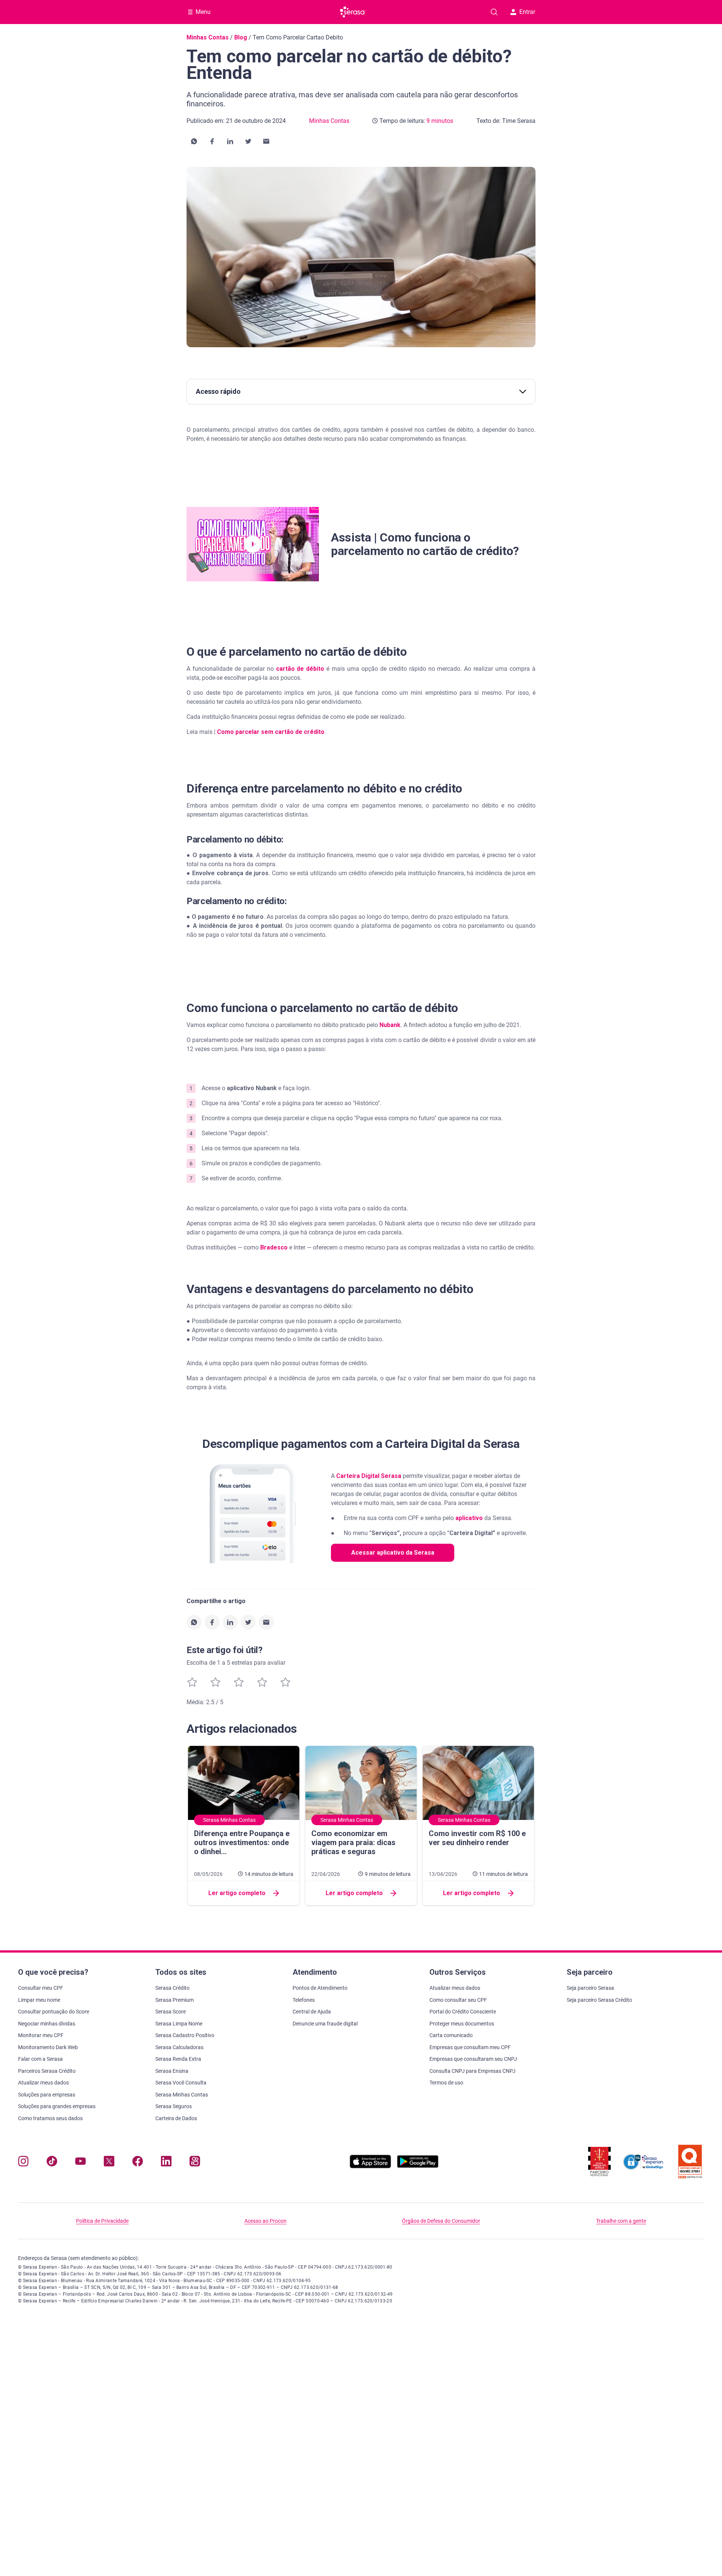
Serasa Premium (174, 2000)
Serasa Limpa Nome (179, 2024)
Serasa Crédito (172, 1988)
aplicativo (469, 1518)
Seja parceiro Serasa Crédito (599, 2000)
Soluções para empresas (47, 2095)
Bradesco (274, 1247)
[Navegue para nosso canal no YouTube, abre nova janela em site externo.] (80, 2163)
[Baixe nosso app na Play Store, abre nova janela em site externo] (418, 2166)
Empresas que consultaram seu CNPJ (473, 2059)
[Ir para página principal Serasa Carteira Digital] (353, 12)
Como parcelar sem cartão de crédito (271, 732)
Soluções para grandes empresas (57, 2106)
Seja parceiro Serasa (590, 1988)
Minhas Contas (208, 37)
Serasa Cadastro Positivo (185, 2035)
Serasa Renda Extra (178, 2059)
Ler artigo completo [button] (237, 1893)
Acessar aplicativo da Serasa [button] (393, 1553)
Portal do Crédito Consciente (463, 2012)
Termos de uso (446, 2083)
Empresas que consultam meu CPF (470, 2047)
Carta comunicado (451, 2035)
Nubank (390, 1025)
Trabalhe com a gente (621, 2221)
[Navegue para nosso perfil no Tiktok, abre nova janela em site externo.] (52, 2163)
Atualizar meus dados (43, 2083)
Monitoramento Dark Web (48, 2047)
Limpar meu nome (39, 2000)
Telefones (304, 2000)
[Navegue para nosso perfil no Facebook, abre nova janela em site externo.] (138, 2163)
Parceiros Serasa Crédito (47, 2071)
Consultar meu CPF (41, 1988)
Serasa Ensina (172, 2071)
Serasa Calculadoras (179, 2047)
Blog (241, 37)
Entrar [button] (527, 12)
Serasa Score (171, 2012)
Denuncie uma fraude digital (325, 2024)
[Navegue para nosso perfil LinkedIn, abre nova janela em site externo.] (166, 2163)
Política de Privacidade (102, 2221)
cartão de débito (300, 669)
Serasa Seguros (174, 2106)
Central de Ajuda (312, 2012)
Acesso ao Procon (265, 2221)
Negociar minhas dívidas (47, 2024)
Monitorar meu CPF (41, 2035)
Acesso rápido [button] (218, 391)
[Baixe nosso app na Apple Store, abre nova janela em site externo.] (370, 2166)
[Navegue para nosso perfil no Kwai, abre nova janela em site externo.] (195, 2163)
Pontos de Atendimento (320, 1988)
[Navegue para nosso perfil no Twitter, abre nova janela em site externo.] (109, 2163)
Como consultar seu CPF (458, 2000)
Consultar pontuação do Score (54, 2012)
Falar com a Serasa (40, 2059)
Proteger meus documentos (462, 2024)
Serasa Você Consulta (181, 2083)
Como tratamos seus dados (50, 2118)
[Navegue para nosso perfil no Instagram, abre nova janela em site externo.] (23, 2163)
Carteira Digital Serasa (369, 1476)
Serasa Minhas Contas (182, 2095)
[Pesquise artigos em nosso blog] (494, 12)
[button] (194, 141)
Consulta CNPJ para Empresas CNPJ (472, 2071)
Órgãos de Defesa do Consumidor (441, 2221)
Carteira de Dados (176, 2118)
